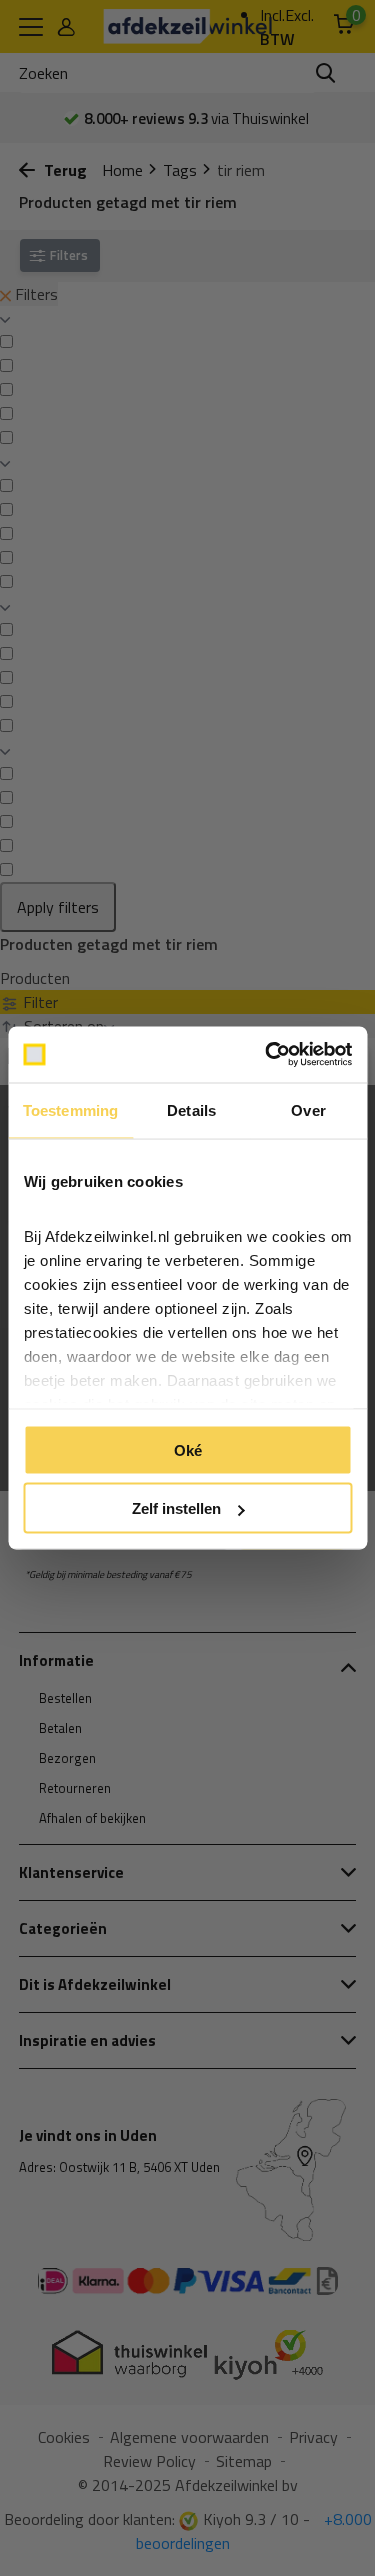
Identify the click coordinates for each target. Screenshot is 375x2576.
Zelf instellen (176, 1508)
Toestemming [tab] (70, 1109)
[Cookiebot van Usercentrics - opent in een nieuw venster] (267, 1055)
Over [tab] (308, 1109)
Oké (188, 1449)
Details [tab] (191, 1109)
